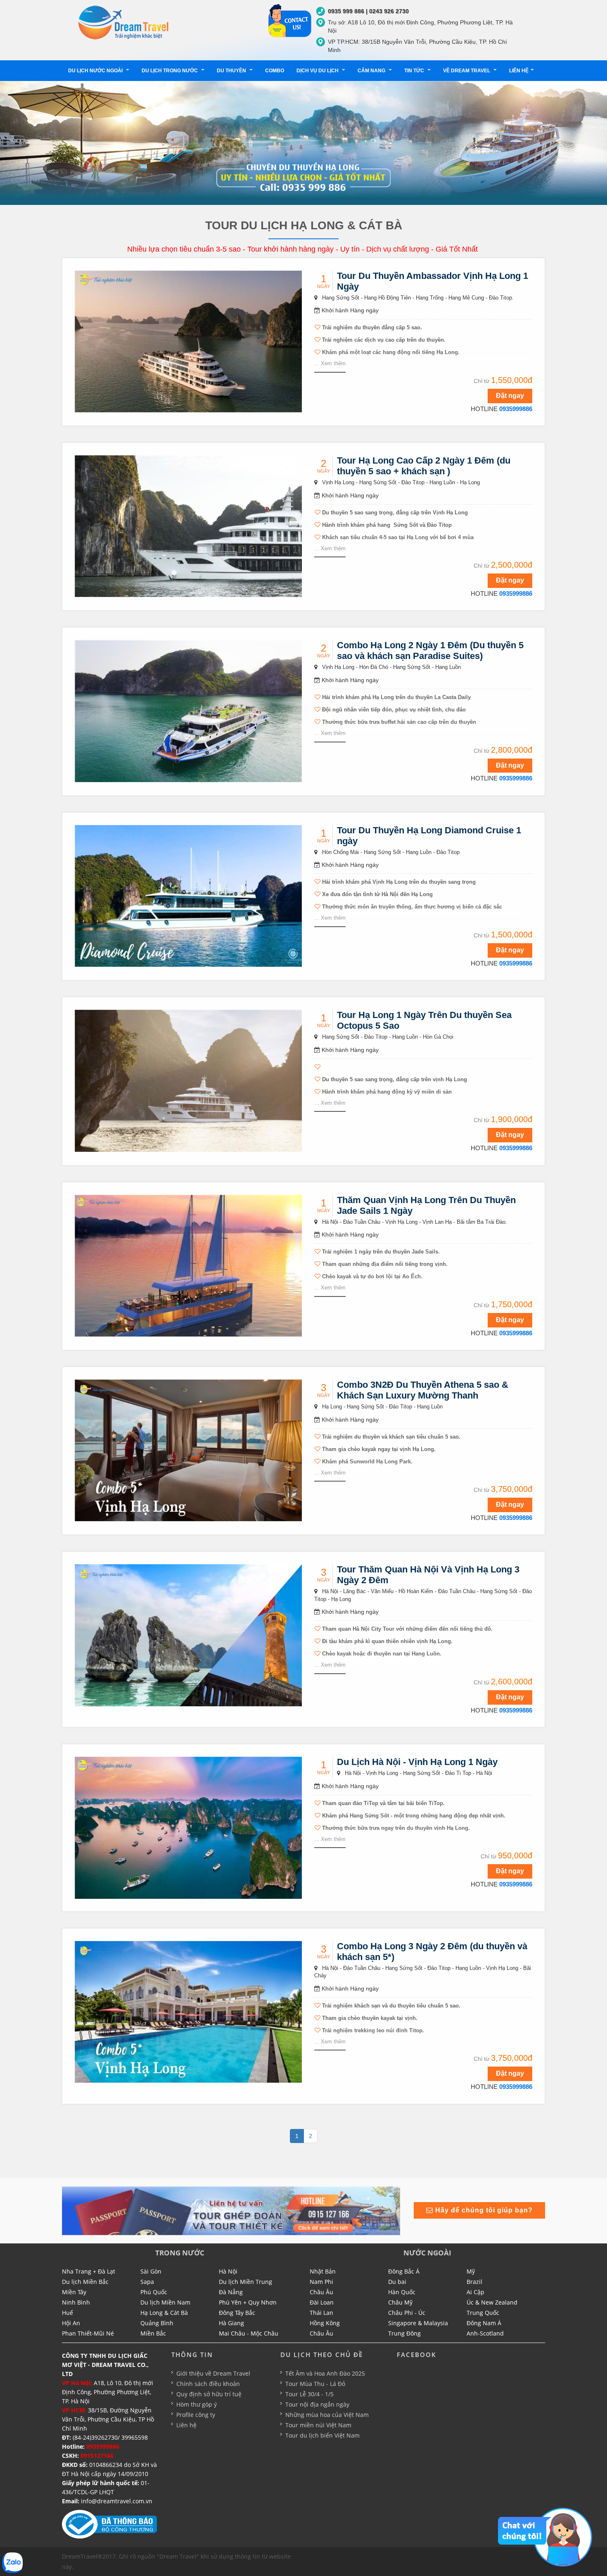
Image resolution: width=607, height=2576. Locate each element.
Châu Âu (321, 2292)
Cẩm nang (372, 71)
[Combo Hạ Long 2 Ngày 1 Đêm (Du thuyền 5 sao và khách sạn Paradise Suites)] (188, 711)
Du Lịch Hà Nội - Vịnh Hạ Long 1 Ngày (417, 1762)
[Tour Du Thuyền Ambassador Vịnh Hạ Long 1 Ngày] (188, 341)
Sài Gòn (151, 2271)
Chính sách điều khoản (208, 2384)
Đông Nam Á (484, 2323)
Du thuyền (232, 71)
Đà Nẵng (231, 2292)
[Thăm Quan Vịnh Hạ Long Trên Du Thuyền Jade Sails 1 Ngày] (188, 1265)
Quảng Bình (157, 2323)
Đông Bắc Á (404, 2271)
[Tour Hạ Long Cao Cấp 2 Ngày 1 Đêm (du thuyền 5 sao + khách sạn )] (188, 526)
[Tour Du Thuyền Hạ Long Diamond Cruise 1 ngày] (188, 895)
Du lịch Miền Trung (245, 2282)
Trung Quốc (483, 2313)
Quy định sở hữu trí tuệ (209, 2394)
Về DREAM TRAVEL (467, 71)
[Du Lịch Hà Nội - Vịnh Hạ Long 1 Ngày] (188, 1827)
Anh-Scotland (485, 2333)
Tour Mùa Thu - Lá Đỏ (315, 2384)
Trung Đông (404, 2333)
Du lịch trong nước (170, 71)
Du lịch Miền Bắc (85, 2282)
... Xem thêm (330, 363)
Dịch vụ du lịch (318, 71)
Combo (275, 71)
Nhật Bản (323, 2271)
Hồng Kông (325, 2323)
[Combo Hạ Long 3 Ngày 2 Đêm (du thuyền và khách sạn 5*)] (188, 2011)
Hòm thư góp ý (197, 2404)
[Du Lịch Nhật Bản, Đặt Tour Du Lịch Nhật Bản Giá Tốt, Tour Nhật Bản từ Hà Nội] (124, 22)
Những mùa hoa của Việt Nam (327, 2415)
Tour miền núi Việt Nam (318, 2425)
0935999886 (516, 409)
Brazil (474, 2282)
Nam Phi (321, 2282)
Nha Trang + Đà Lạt (89, 2271)
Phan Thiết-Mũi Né (88, 2333)
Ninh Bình (76, 2302)
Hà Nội (228, 2271)
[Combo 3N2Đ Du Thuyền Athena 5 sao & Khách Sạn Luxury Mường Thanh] (188, 1450)
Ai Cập (475, 2292)
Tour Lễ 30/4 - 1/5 (309, 2394)
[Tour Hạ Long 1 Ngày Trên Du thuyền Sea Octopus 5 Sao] (188, 1080)
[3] (231, 2210)
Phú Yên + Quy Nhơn (248, 2302)
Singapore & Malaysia (418, 2323)
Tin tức (415, 71)
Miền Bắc (153, 2333)
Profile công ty (196, 2415)
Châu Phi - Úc (407, 2313)
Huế (68, 2313)
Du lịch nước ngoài (96, 71)
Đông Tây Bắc (237, 2313)
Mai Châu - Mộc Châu (249, 2333)
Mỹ (471, 2271)
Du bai (397, 2282)
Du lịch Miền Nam (165, 2302)
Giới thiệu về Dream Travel (213, 2373)
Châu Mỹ (400, 2302)
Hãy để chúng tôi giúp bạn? (483, 2210)
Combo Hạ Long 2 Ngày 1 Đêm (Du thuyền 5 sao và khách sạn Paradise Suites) (430, 651)
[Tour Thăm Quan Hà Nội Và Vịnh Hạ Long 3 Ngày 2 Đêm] (188, 1635)
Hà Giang (231, 2323)
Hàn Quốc (402, 2292)
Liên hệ (519, 71)
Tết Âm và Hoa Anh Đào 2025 (325, 2373)
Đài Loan (322, 2302)
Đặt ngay (510, 396)
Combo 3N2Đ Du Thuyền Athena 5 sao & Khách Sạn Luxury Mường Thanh (423, 1390)
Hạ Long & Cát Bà (164, 2313)
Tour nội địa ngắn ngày (317, 2404)
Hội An (71, 2323)
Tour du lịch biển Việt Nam (322, 2435)
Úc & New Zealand (492, 2302)
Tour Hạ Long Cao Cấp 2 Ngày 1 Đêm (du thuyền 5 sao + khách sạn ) (424, 466)
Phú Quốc (154, 2292)
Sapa (147, 2282)
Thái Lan (321, 2313)
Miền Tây (74, 2292)
